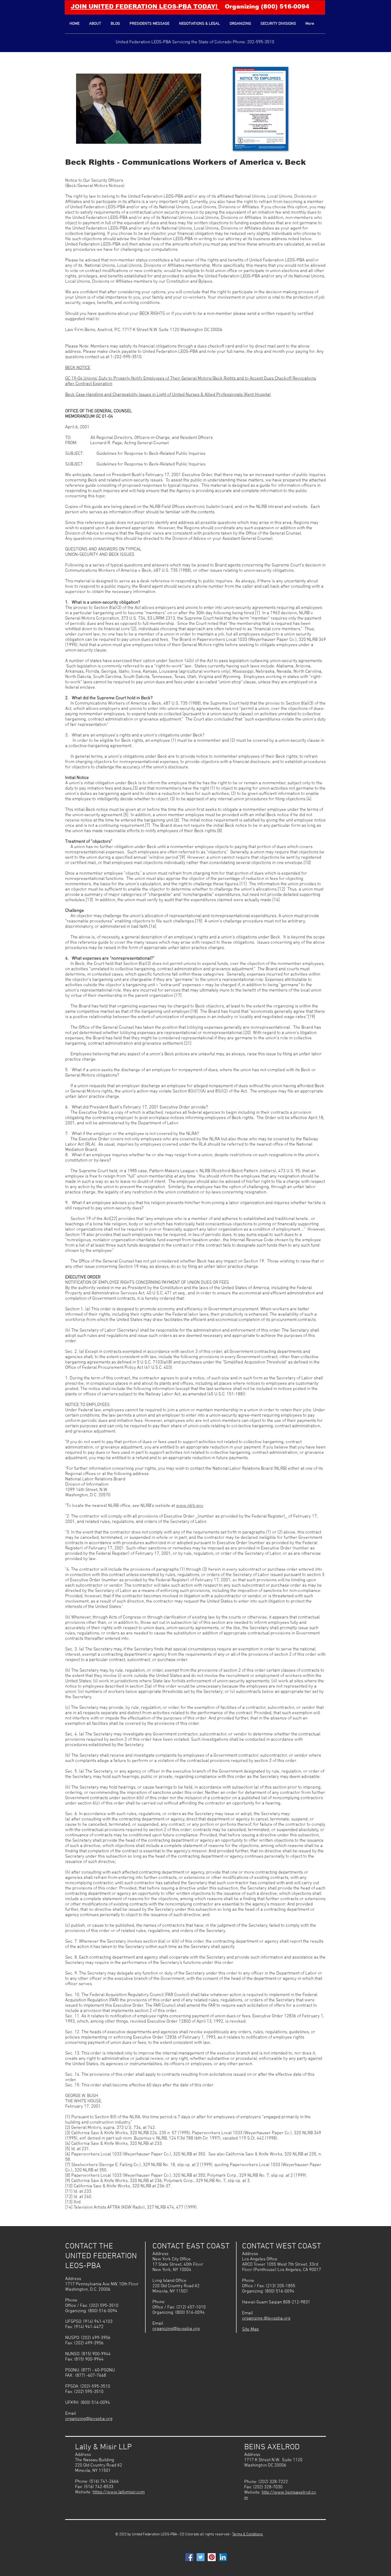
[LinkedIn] (223, 2557)
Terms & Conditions (248, 2534)
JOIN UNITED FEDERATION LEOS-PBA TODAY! (145, 7)
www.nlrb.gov (190, 1506)
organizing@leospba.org (89, 2419)
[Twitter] (201, 2557)
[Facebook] (189, 2557)
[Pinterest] (212, 2557)
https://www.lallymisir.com (119, 2492)
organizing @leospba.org (266, 2319)
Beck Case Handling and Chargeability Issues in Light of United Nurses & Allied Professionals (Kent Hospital (168, 395)
